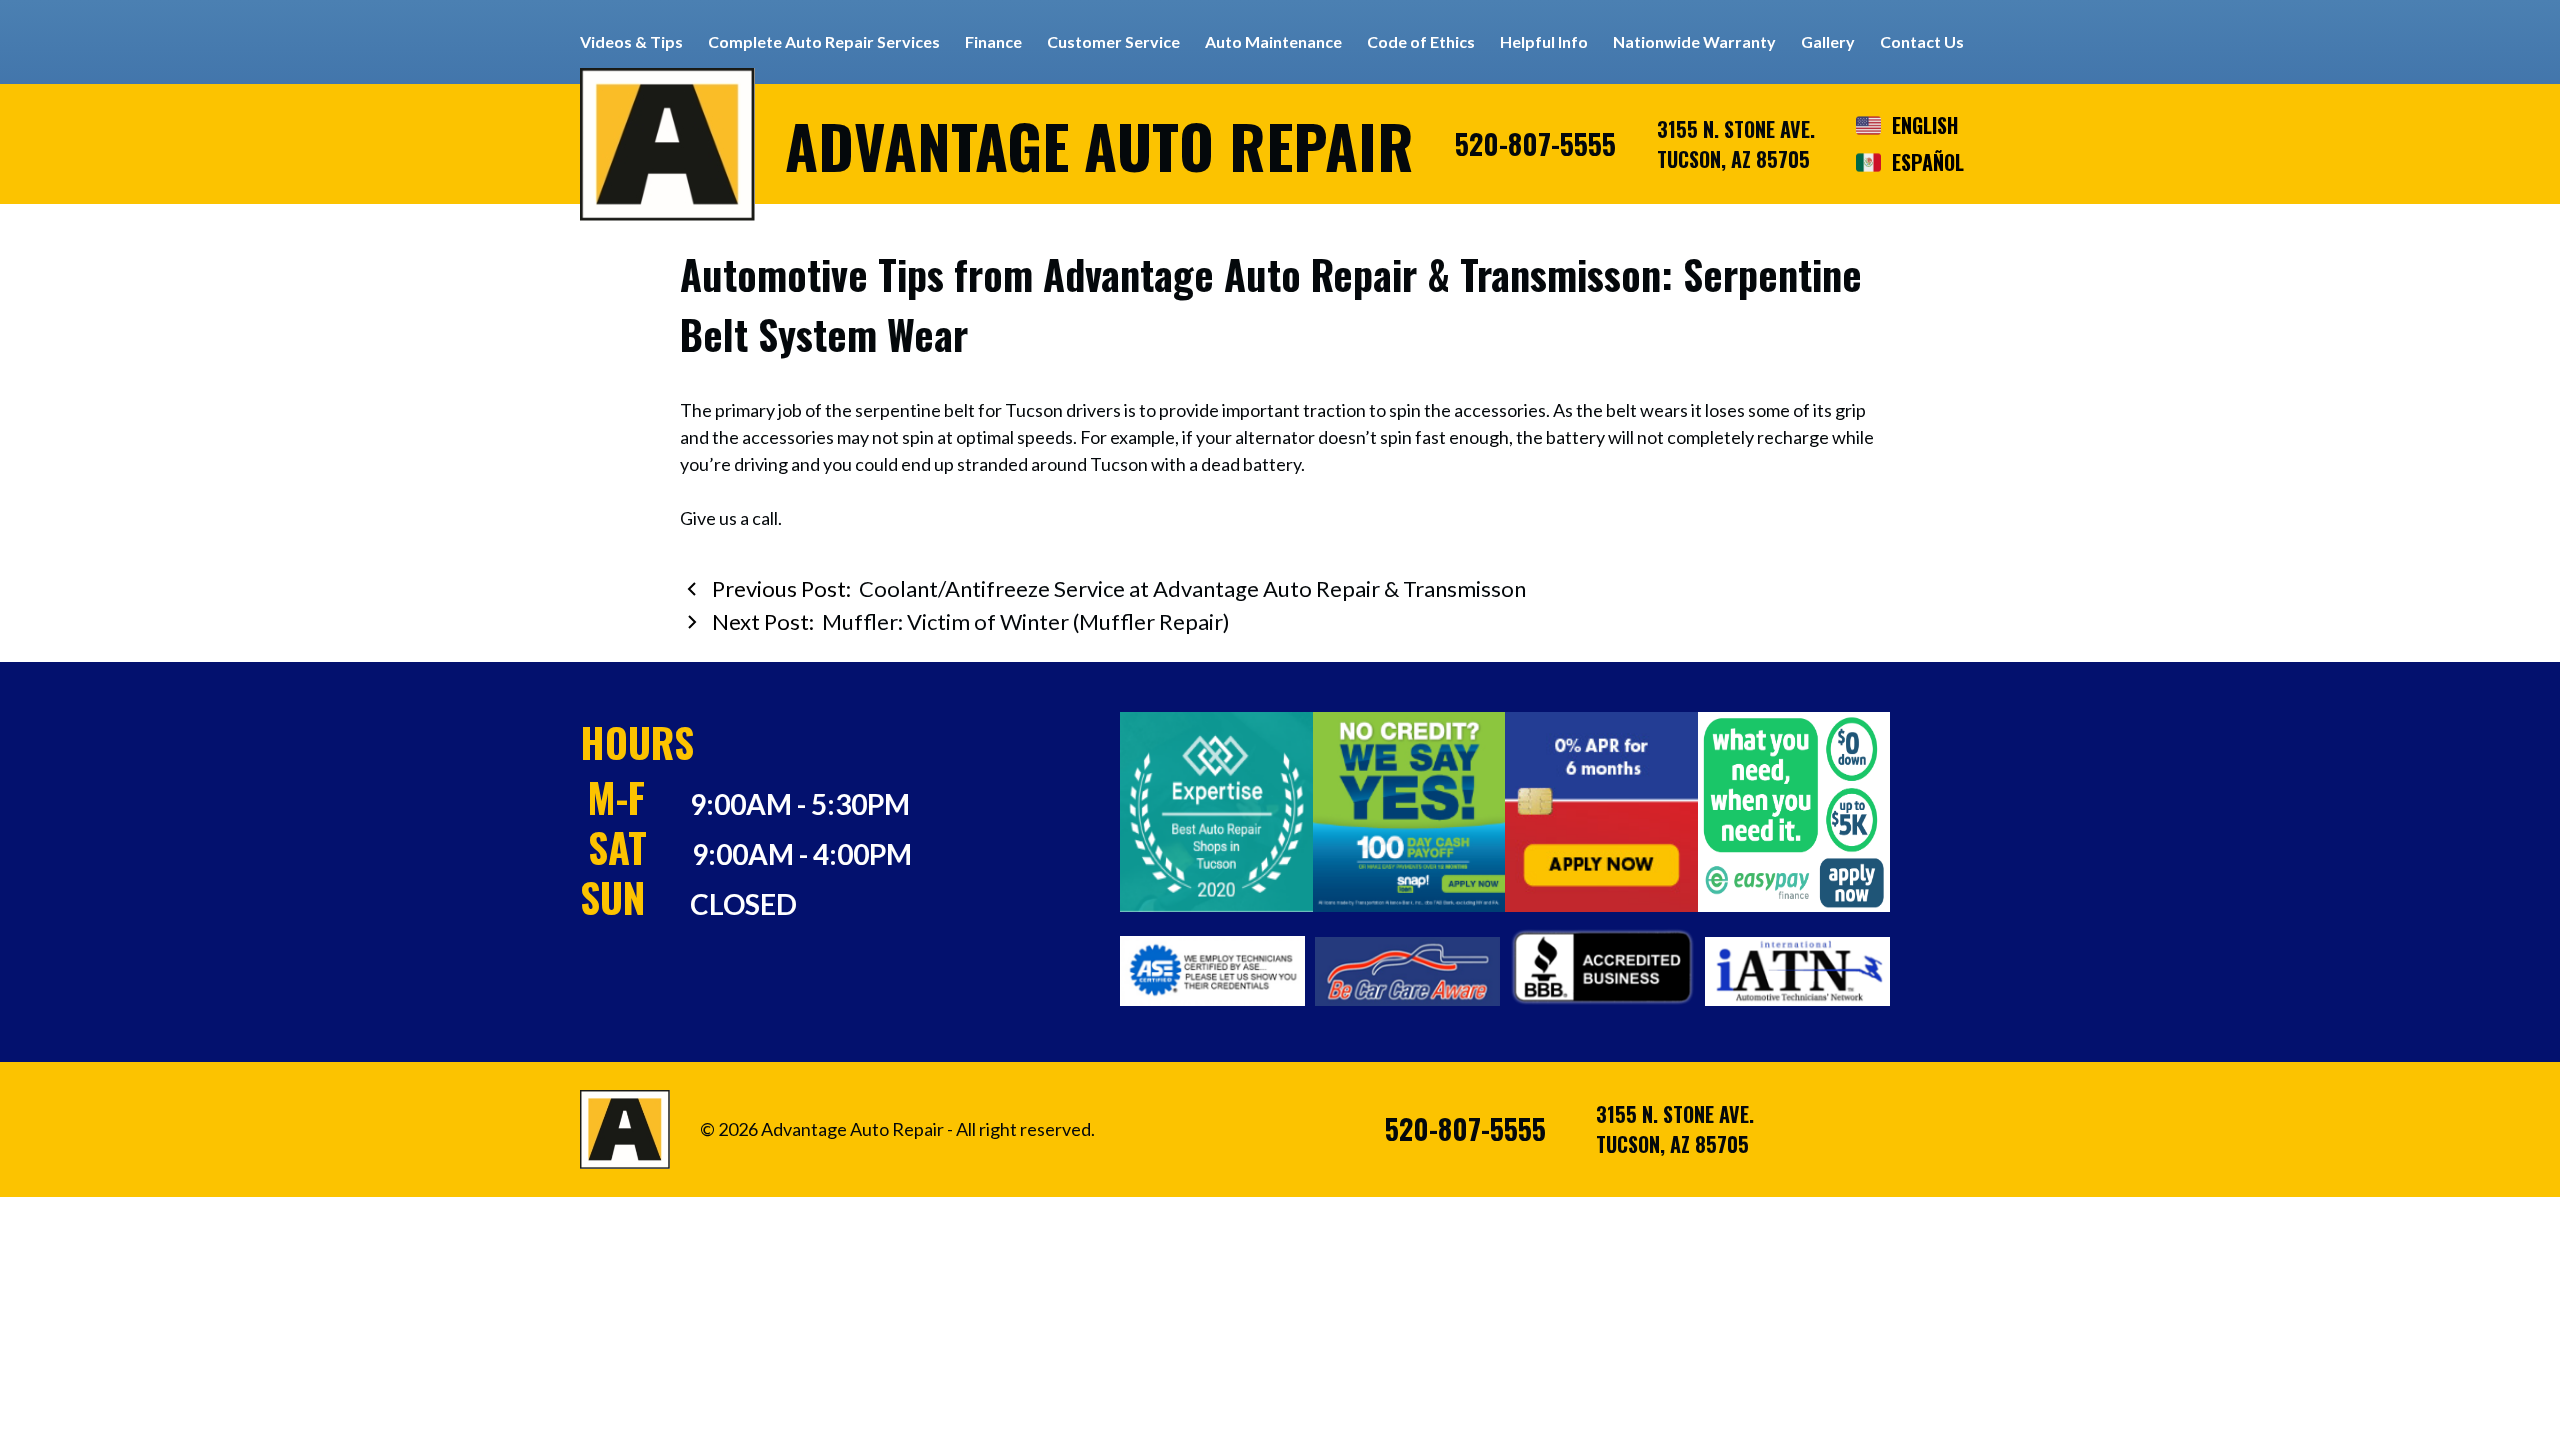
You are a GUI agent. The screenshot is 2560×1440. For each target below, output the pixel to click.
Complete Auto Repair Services (824, 41)
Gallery (1828, 41)
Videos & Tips (631, 41)
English (1925, 125)
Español (1928, 162)
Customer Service (1113, 41)
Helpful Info (1544, 41)
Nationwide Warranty (1694, 41)
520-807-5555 (1535, 143)
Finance (993, 41)
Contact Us (1922, 41)
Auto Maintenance (1273, 41)
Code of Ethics (1421, 41)
